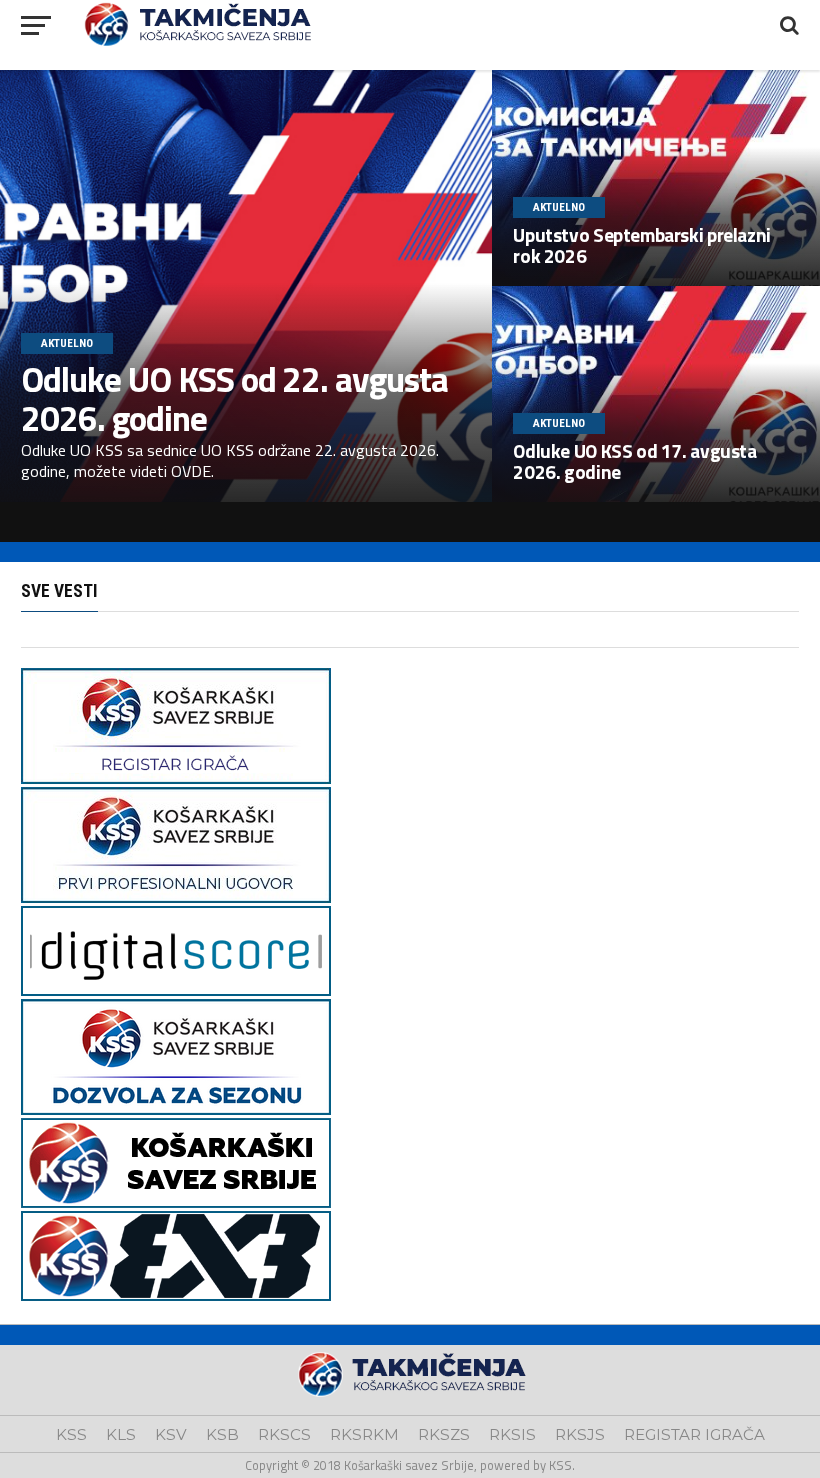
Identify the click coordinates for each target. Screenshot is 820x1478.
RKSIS (512, 1434)
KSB (222, 1434)
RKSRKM (364, 1434)
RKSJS (580, 1434)
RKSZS (444, 1434)
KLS (121, 1434)
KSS (71, 1434)
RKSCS (284, 1434)
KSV (171, 1434)
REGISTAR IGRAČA (694, 1434)
